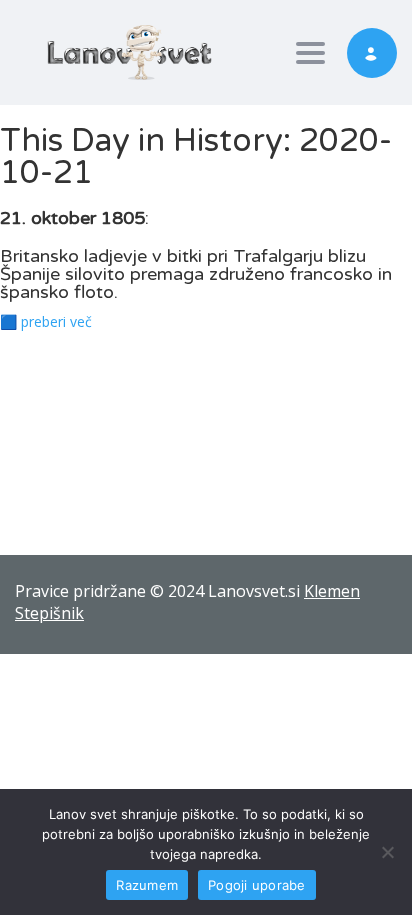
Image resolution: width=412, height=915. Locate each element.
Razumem (147, 885)
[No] (387, 852)
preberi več (56, 321)
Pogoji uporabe (257, 885)
